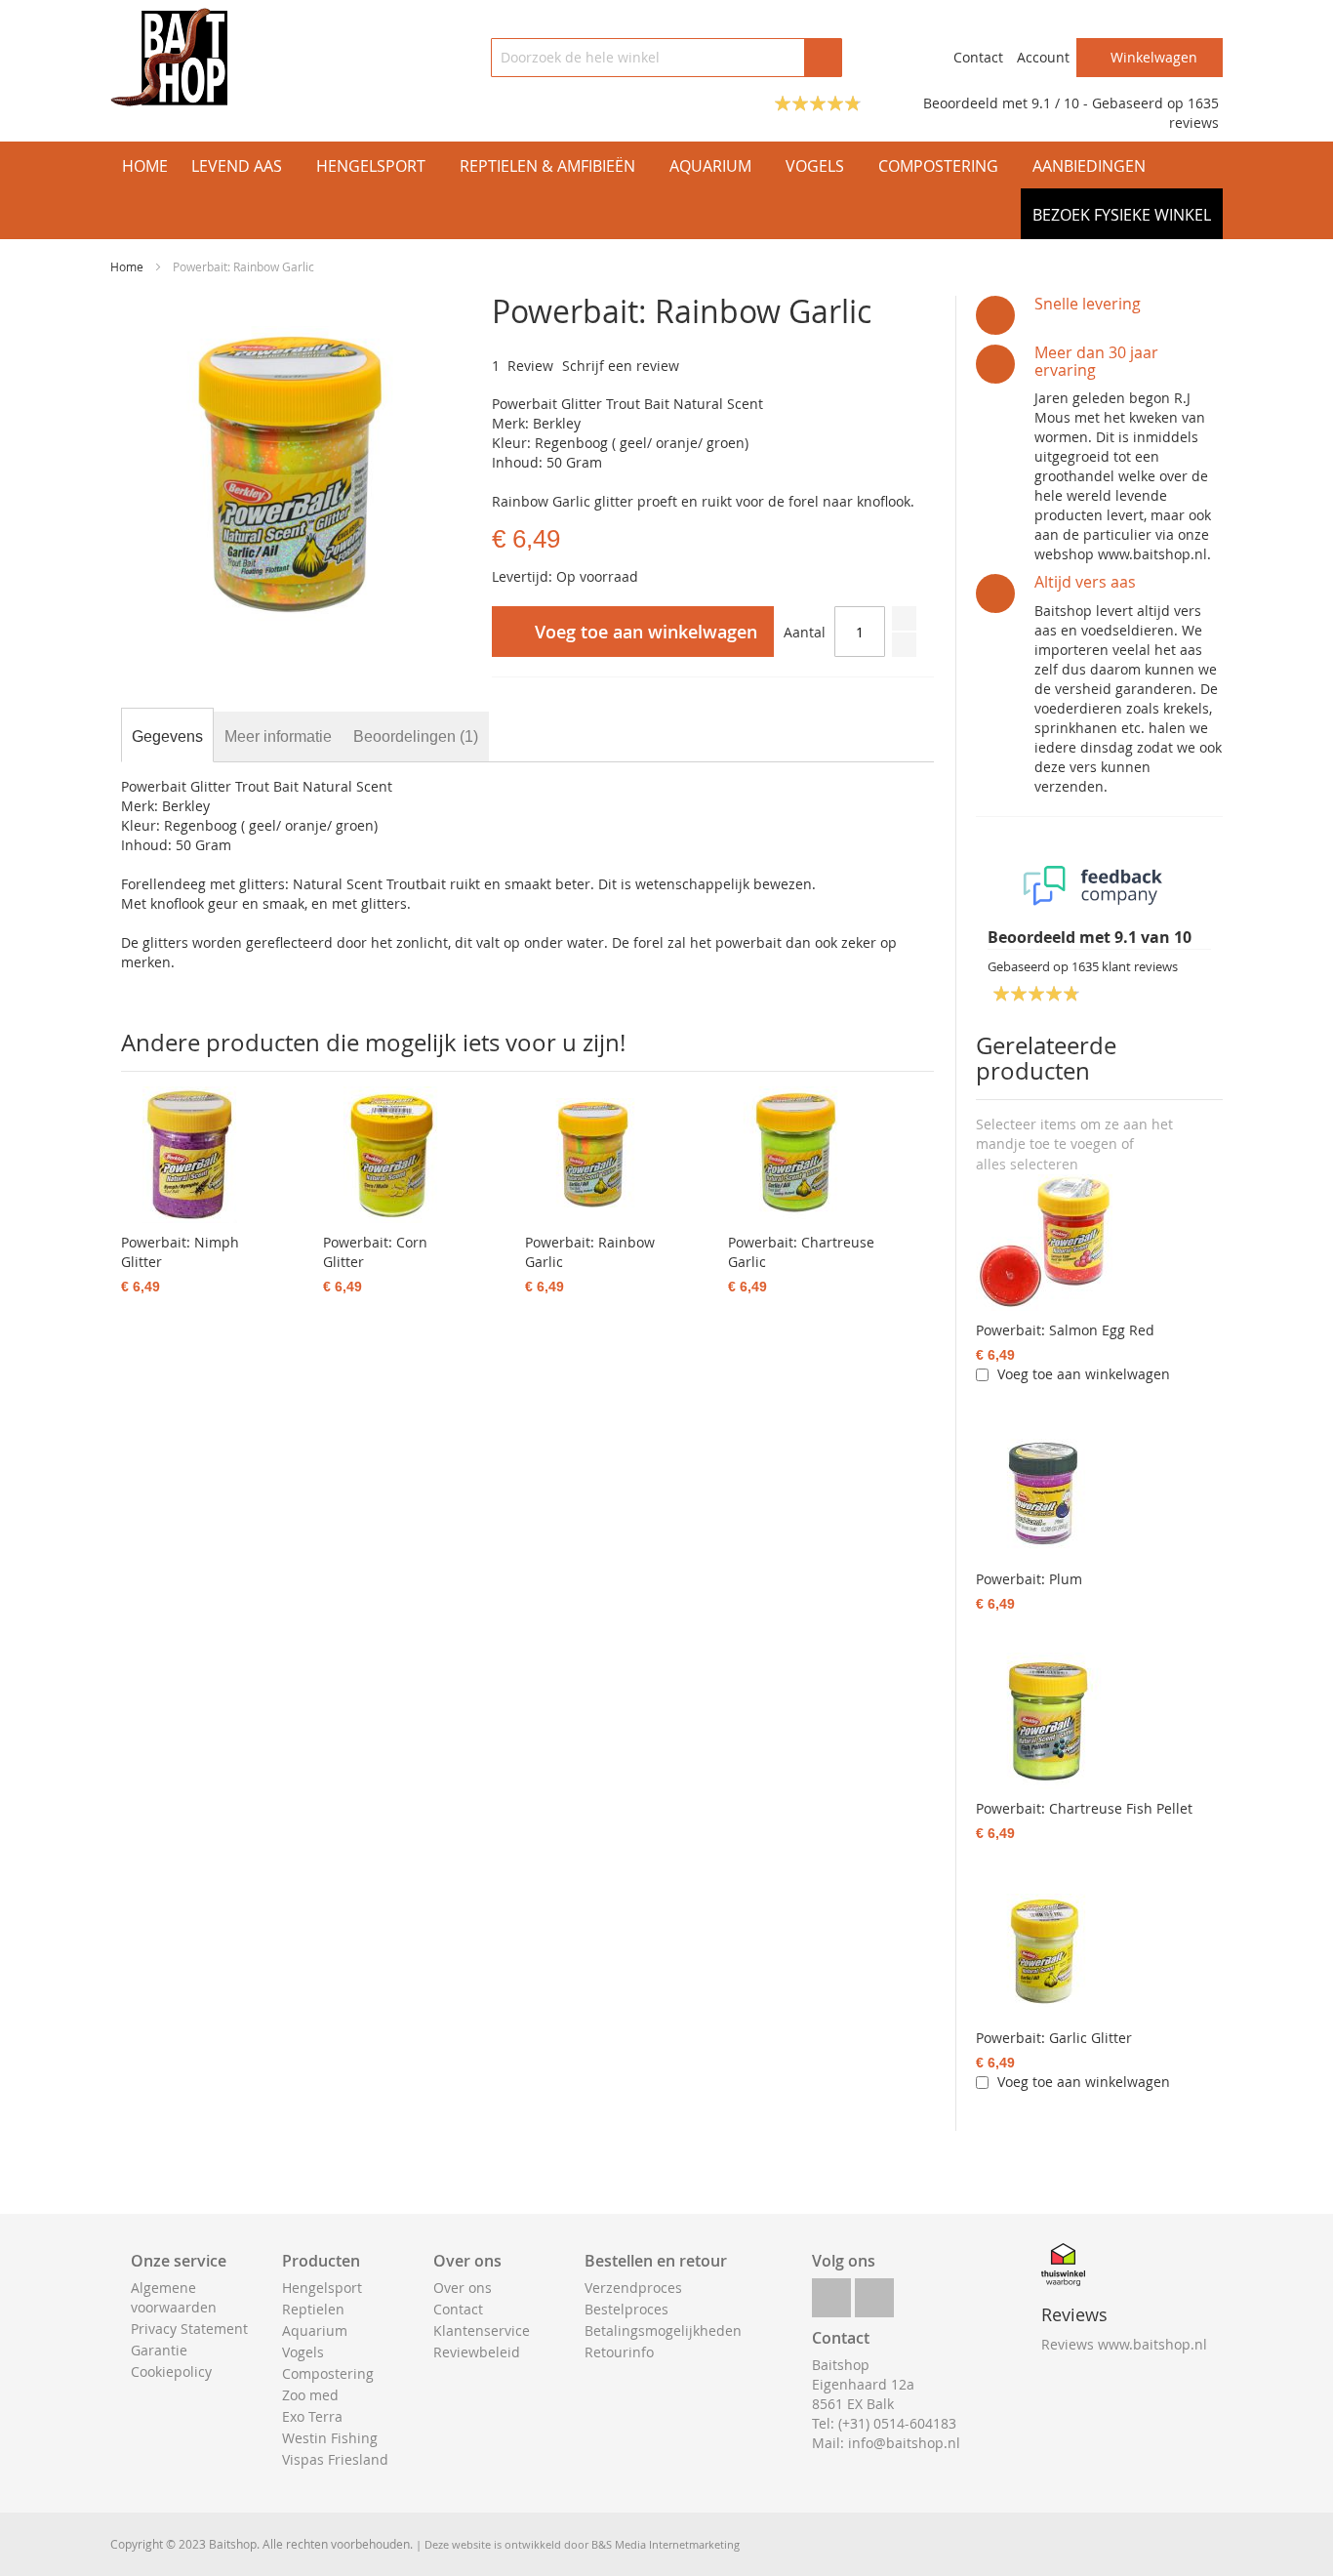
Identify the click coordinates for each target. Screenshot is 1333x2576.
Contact (978, 57)
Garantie (159, 2350)
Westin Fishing (330, 2438)
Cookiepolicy (171, 2372)
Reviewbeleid (477, 2352)
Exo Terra (312, 2416)
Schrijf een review (621, 366)
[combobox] (666, 58)
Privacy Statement (189, 2329)
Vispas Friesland (335, 2459)
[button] (1027, 1165)
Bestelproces (626, 2309)
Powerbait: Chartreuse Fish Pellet (1084, 1808)
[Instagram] (874, 2292)
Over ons (463, 2288)
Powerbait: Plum (1029, 1579)
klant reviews (1125, 966)
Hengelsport (322, 2288)
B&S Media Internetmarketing (666, 2544)
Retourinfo (619, 2352)
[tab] (167, 737)
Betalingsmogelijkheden (663, 2331)
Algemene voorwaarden (174, 2297)
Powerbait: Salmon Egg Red (1065, 1330)
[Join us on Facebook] (831, 2292)
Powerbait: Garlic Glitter (1054, 2038)
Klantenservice (482, 2331)
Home (127, 266)
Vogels (303, 2352)
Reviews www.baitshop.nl (1124, 2344)
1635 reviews (1194, 113)
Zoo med (310, 2395)
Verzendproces (633, 2288)
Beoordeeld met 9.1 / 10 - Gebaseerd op (1055, 103)
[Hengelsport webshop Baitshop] (169, 57)
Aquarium (315, 2331)
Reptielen (313, 2309)
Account (1043, 57)
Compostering (328, 2373)
